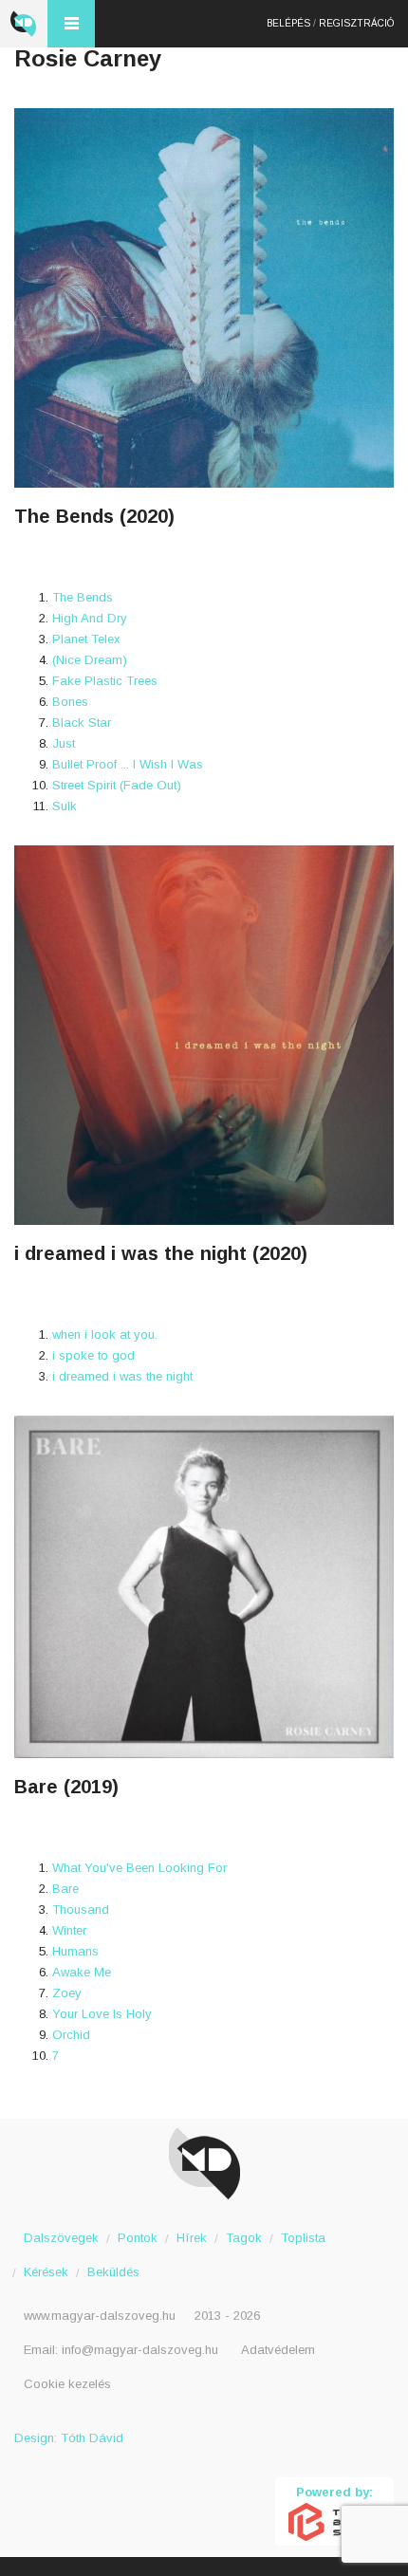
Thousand (81, 1909)
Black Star (82, 723)
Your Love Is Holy (102, 2014)
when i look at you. (105, 1334)
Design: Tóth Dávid (69, 2438)
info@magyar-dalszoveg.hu (140, 2350)
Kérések (46, 2272)
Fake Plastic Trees (105, 681)
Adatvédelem (278, 2350)
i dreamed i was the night (122, 1376)
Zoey (67, 1993)
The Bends (83, 597)
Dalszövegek (61, 2238)
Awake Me (82, 1972)
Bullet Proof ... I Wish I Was (128, 764)
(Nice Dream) (90, 660)
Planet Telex (86, 639)
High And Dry (90, 618)
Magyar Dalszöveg (24, 24)
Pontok (138, 2238)
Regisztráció (356, 23)
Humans (75, 1951)
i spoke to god (93, 1355)
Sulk (65, 806)
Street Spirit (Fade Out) (117, 785)
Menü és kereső (71, 24)
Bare (65, 1889)
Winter (69, 1930)
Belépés (288, 23)
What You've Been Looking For (139, 1868)
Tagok (244, 2238)
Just (64, 743)
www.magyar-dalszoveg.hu (100, 2316)
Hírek (192, 2238)
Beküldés (113, 2272)
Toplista (303, 2238)
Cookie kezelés (67, 2384)
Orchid (71, 2035)
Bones (70, 702)
